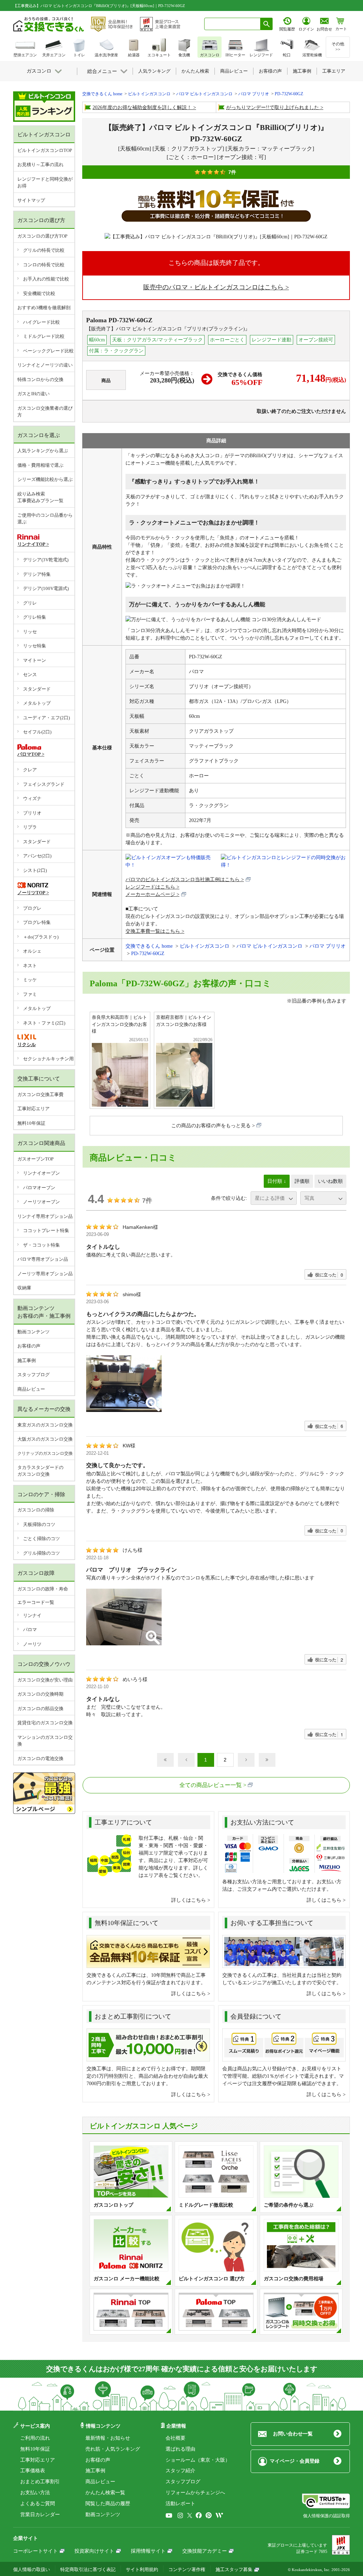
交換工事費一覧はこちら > (155, 931)
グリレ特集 (35, 617)
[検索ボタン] (267, 24)
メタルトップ (37, 703)
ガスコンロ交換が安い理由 (45, 1680)
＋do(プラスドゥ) (41, 937)
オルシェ (32, 951)
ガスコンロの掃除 (36, 1510)
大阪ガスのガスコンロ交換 (45, 1439)
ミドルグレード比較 (44, 336)
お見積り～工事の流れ (40, 164)
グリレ (30, 603)
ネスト (30, 966)
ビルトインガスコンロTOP (45, 150)
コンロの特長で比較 (44, 265)
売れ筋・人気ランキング (113, 2449)
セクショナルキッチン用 (48, 1059)
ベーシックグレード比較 (48, 351)
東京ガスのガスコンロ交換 (45, 1425)
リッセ (30, 632)
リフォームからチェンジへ (195, 2493)
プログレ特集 (37, 922)
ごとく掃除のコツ (41, 1539)
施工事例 (27, 1360)
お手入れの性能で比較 (46, 279)
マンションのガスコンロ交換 (45, 1741)
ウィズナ (32, 798)
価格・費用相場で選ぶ (40, 465)
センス (30, 674)
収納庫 (24, 1288)
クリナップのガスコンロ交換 (45, 1453)
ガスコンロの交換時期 (40, 1694)
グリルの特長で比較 (44, 250)
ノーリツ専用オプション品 (45, 1274)
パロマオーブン (39, 1188)
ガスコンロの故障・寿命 (43, 1589)
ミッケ (30, 980)
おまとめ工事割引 (40, 2482)
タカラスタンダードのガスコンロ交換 (40, 1471)
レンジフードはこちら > (152, 887)
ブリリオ (32, 813)
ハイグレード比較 (41, 322)
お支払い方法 (35, 2493)
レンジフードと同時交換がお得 (45, 183)
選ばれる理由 (180, 2449)
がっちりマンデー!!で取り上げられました (273, 107)
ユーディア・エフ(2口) (46, 718)
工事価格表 (33, 2471)
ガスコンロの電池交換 (40, 1758)
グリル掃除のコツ (41, 1553)
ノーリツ (32, 1644)
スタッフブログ (33, 1375)
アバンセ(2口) (37, 856)
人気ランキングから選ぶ (43, 451)
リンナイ (32, 1615)
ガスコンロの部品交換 (40, 1709)
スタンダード (37, 689)
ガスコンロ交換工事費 (40, 1094)
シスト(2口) (35, 870)
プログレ (32, 908)
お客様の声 (29, 1346)
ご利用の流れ (35, 2438)
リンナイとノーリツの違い (45, 365)
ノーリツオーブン (41, 1202)
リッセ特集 (35, 646)
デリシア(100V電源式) (46, 588)
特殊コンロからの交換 (40, 379)
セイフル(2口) (37, 732)
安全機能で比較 (39, 293)
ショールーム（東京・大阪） (198, 2460)
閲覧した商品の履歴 (108, 2504)
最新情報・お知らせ (108, 2438)
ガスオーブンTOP (35, 1159)
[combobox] (232, 24)
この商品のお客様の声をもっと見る (211, 1126)
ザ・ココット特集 (41, 1245)
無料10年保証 (31, 1123)
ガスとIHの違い (33, 394)
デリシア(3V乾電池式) (46, 560)
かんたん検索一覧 (105, 2493)
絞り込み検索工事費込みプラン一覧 (40, 497)
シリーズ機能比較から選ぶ (45, 479)
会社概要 (175, 2438)
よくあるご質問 (38, 2504)
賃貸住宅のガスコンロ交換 (45, 1723)
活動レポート (180, 2504)
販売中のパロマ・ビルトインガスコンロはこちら (213, 287)
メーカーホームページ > (152, 894)
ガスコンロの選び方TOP (42, 236)
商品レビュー (31, 1389)
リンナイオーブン (41, 1173)
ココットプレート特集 (46, 1230)
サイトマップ (31, 200)
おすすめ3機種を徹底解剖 (44, 308)
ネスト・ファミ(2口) (44, 1023)
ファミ (30, 994)
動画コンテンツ (33, 1332)
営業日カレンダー (40, 2515)
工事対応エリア (33, 1109)
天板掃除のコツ (39, 1524)
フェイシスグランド (44, 784)
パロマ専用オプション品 (43, 1259)
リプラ (30, 827)
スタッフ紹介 (180, 2471)
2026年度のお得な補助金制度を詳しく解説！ (142, 107)
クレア (30, 770)
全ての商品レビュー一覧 (211, 1785)
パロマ (30, 1630)
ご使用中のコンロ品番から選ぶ (45, 519)
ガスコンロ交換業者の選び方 (45, 412)
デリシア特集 (37, 574)
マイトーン (35, 660)
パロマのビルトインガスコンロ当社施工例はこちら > (185, 880)
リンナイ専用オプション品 (45, 1216)
